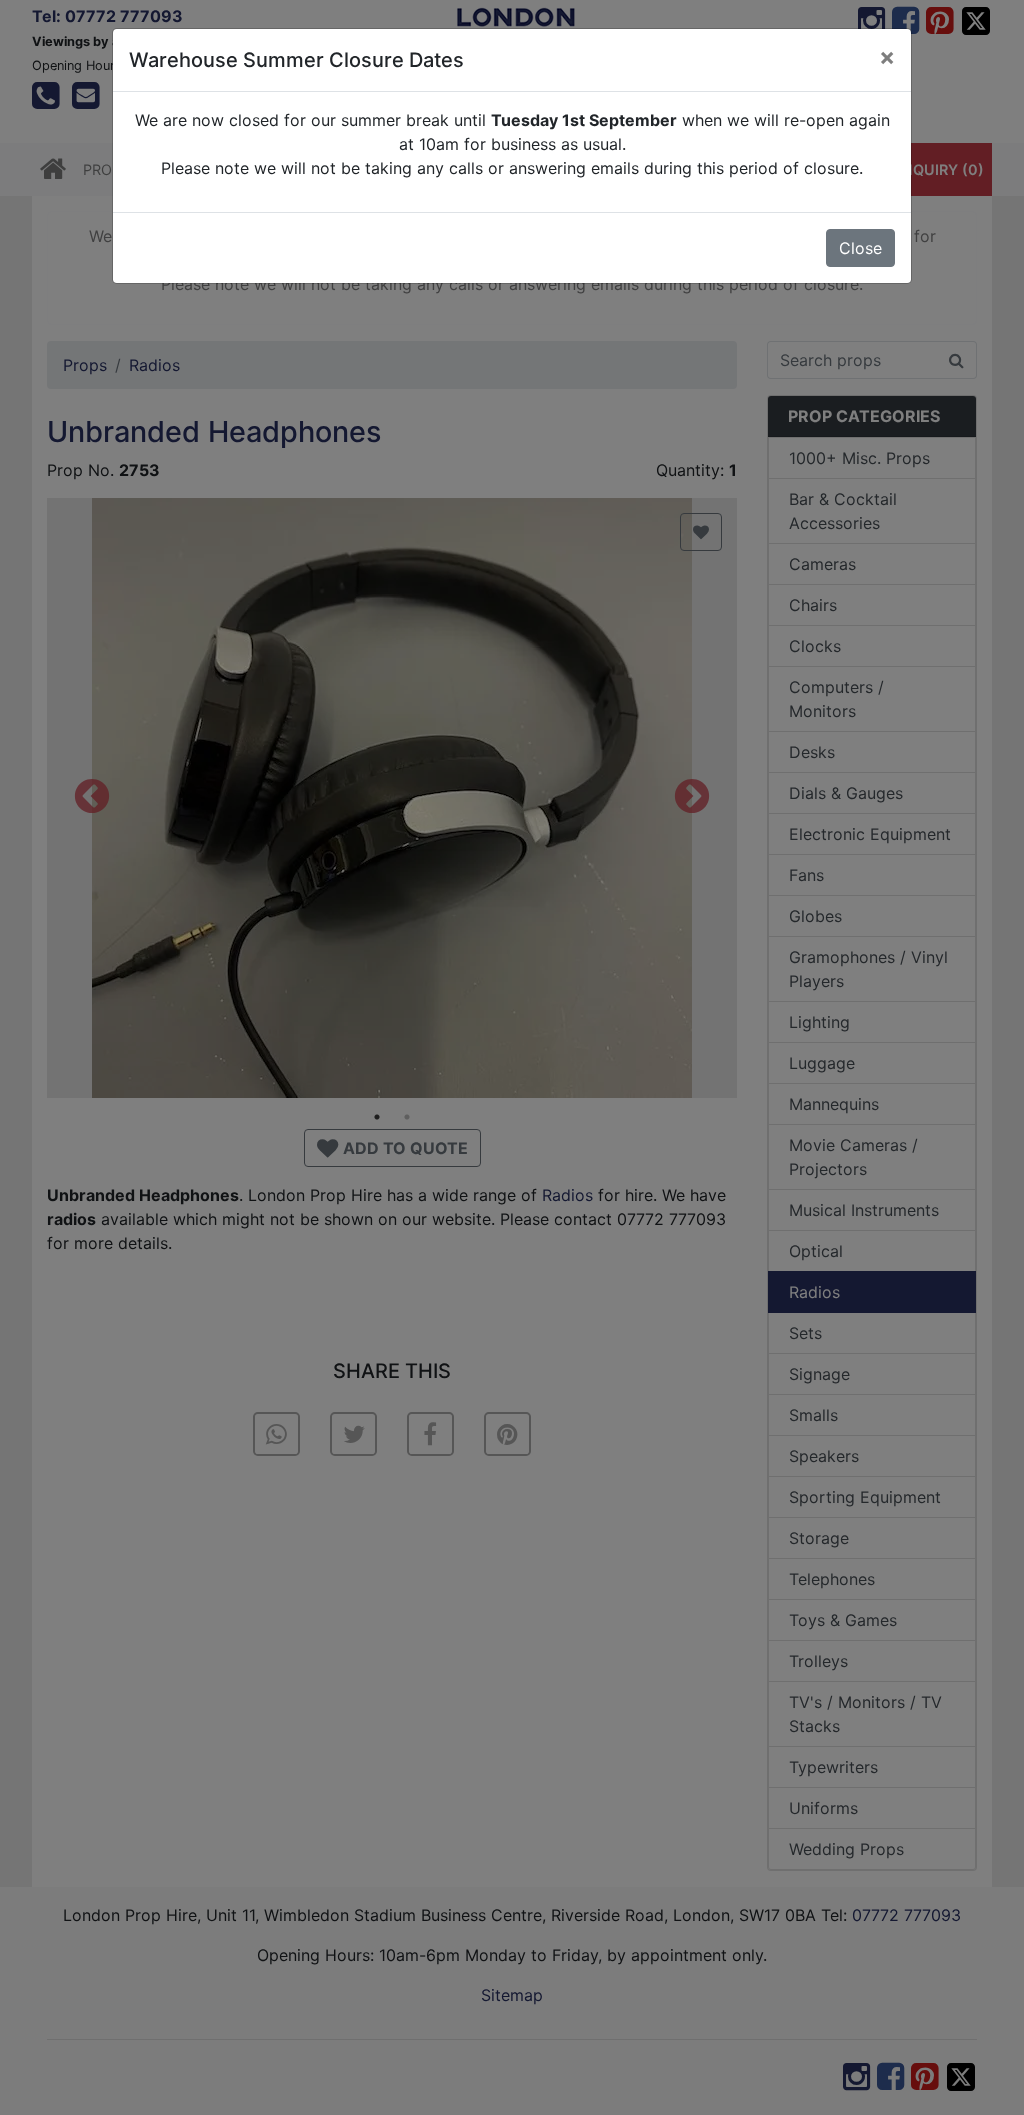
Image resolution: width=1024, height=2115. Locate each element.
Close (860, 248)
